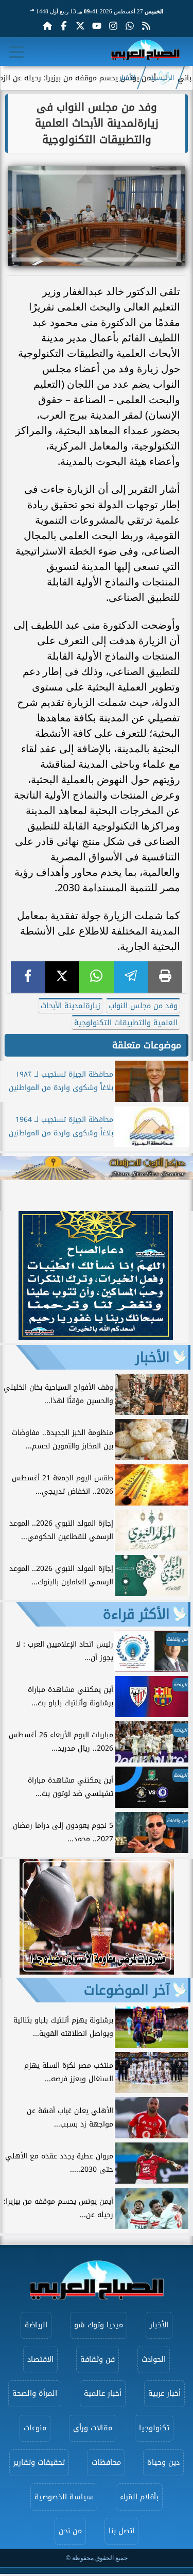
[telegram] (131, 977)
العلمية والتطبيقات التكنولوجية (126, 1023)
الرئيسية (162, 78)
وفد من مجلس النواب (143, 1006)
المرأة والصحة (35, 2393)
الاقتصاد (40, 2359)
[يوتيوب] (97, 26)
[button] (13, 1277)
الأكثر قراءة (136, 1614)
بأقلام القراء (139, 2497)
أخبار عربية (164, 2393)
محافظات (106, 2462)
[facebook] (28, 977)
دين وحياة (163, 2462)
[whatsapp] (97, 977)
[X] (63, 977)
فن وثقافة (98, 2359)
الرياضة (36, 2325)
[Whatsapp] (130, 26)
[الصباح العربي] (145, 52)
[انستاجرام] (113, 26)
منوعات (35, 2428)
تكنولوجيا (154, 2428)
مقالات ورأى (93, 2428)
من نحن (70, 2531)
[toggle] (16, 52)
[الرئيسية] (47, 26)
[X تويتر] (80, 26)
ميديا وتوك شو (99, 2325)
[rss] (146, 26)
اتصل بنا (121, 2531)
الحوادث (154, 2359)
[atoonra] (97, 1168)
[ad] (96, 1337)
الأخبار (128, 78)
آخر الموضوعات (127, 1990)
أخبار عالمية (103, 2393)
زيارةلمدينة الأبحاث (71, 1006)
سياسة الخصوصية (64, 2497)
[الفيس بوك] (64, 26)
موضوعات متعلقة (147, 1045)
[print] (165, 977)
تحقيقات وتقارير (39, 2462)
